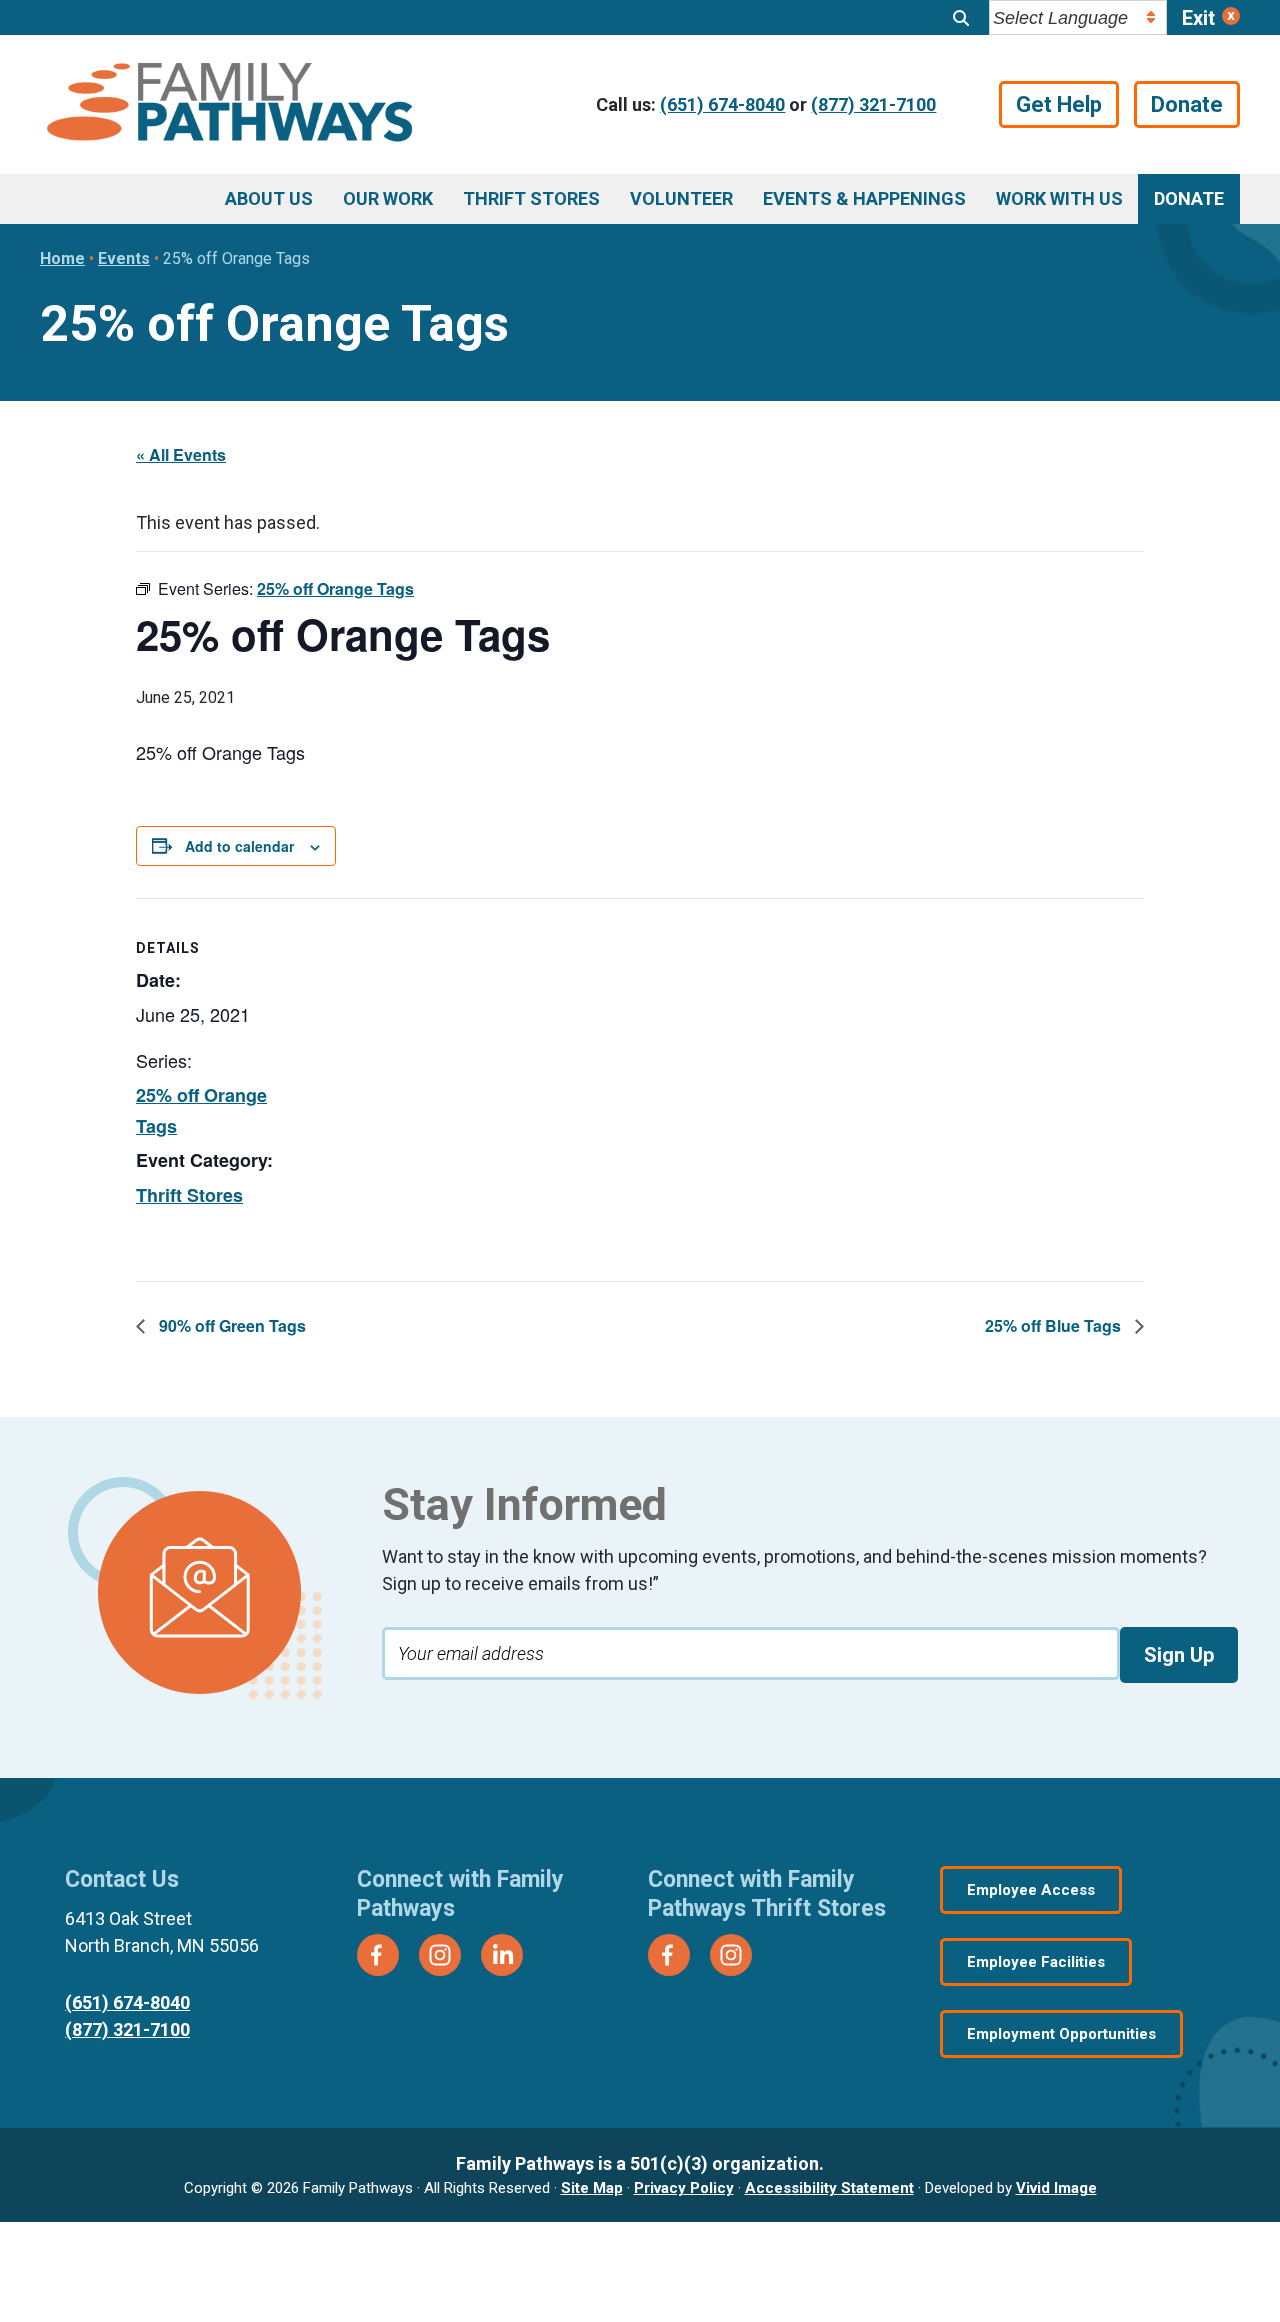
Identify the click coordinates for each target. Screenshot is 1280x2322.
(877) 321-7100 (873, 104)
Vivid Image (1056, 2188)
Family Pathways (229, 105)
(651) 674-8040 (722, 104)
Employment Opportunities (1061, 2034)
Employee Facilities (1036, 1962)
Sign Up (1179, 1655)
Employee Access (1031, 1890)
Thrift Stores (189, 1195)
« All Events (181, 454)
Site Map (592, 2188)
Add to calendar (239, 846)
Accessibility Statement (829, 2188)
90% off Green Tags (230, 1325)
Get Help (1059, 104)
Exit (1198, 18)
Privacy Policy (684, 2188)
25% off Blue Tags (1055, 1325)
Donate (1187, 104)
